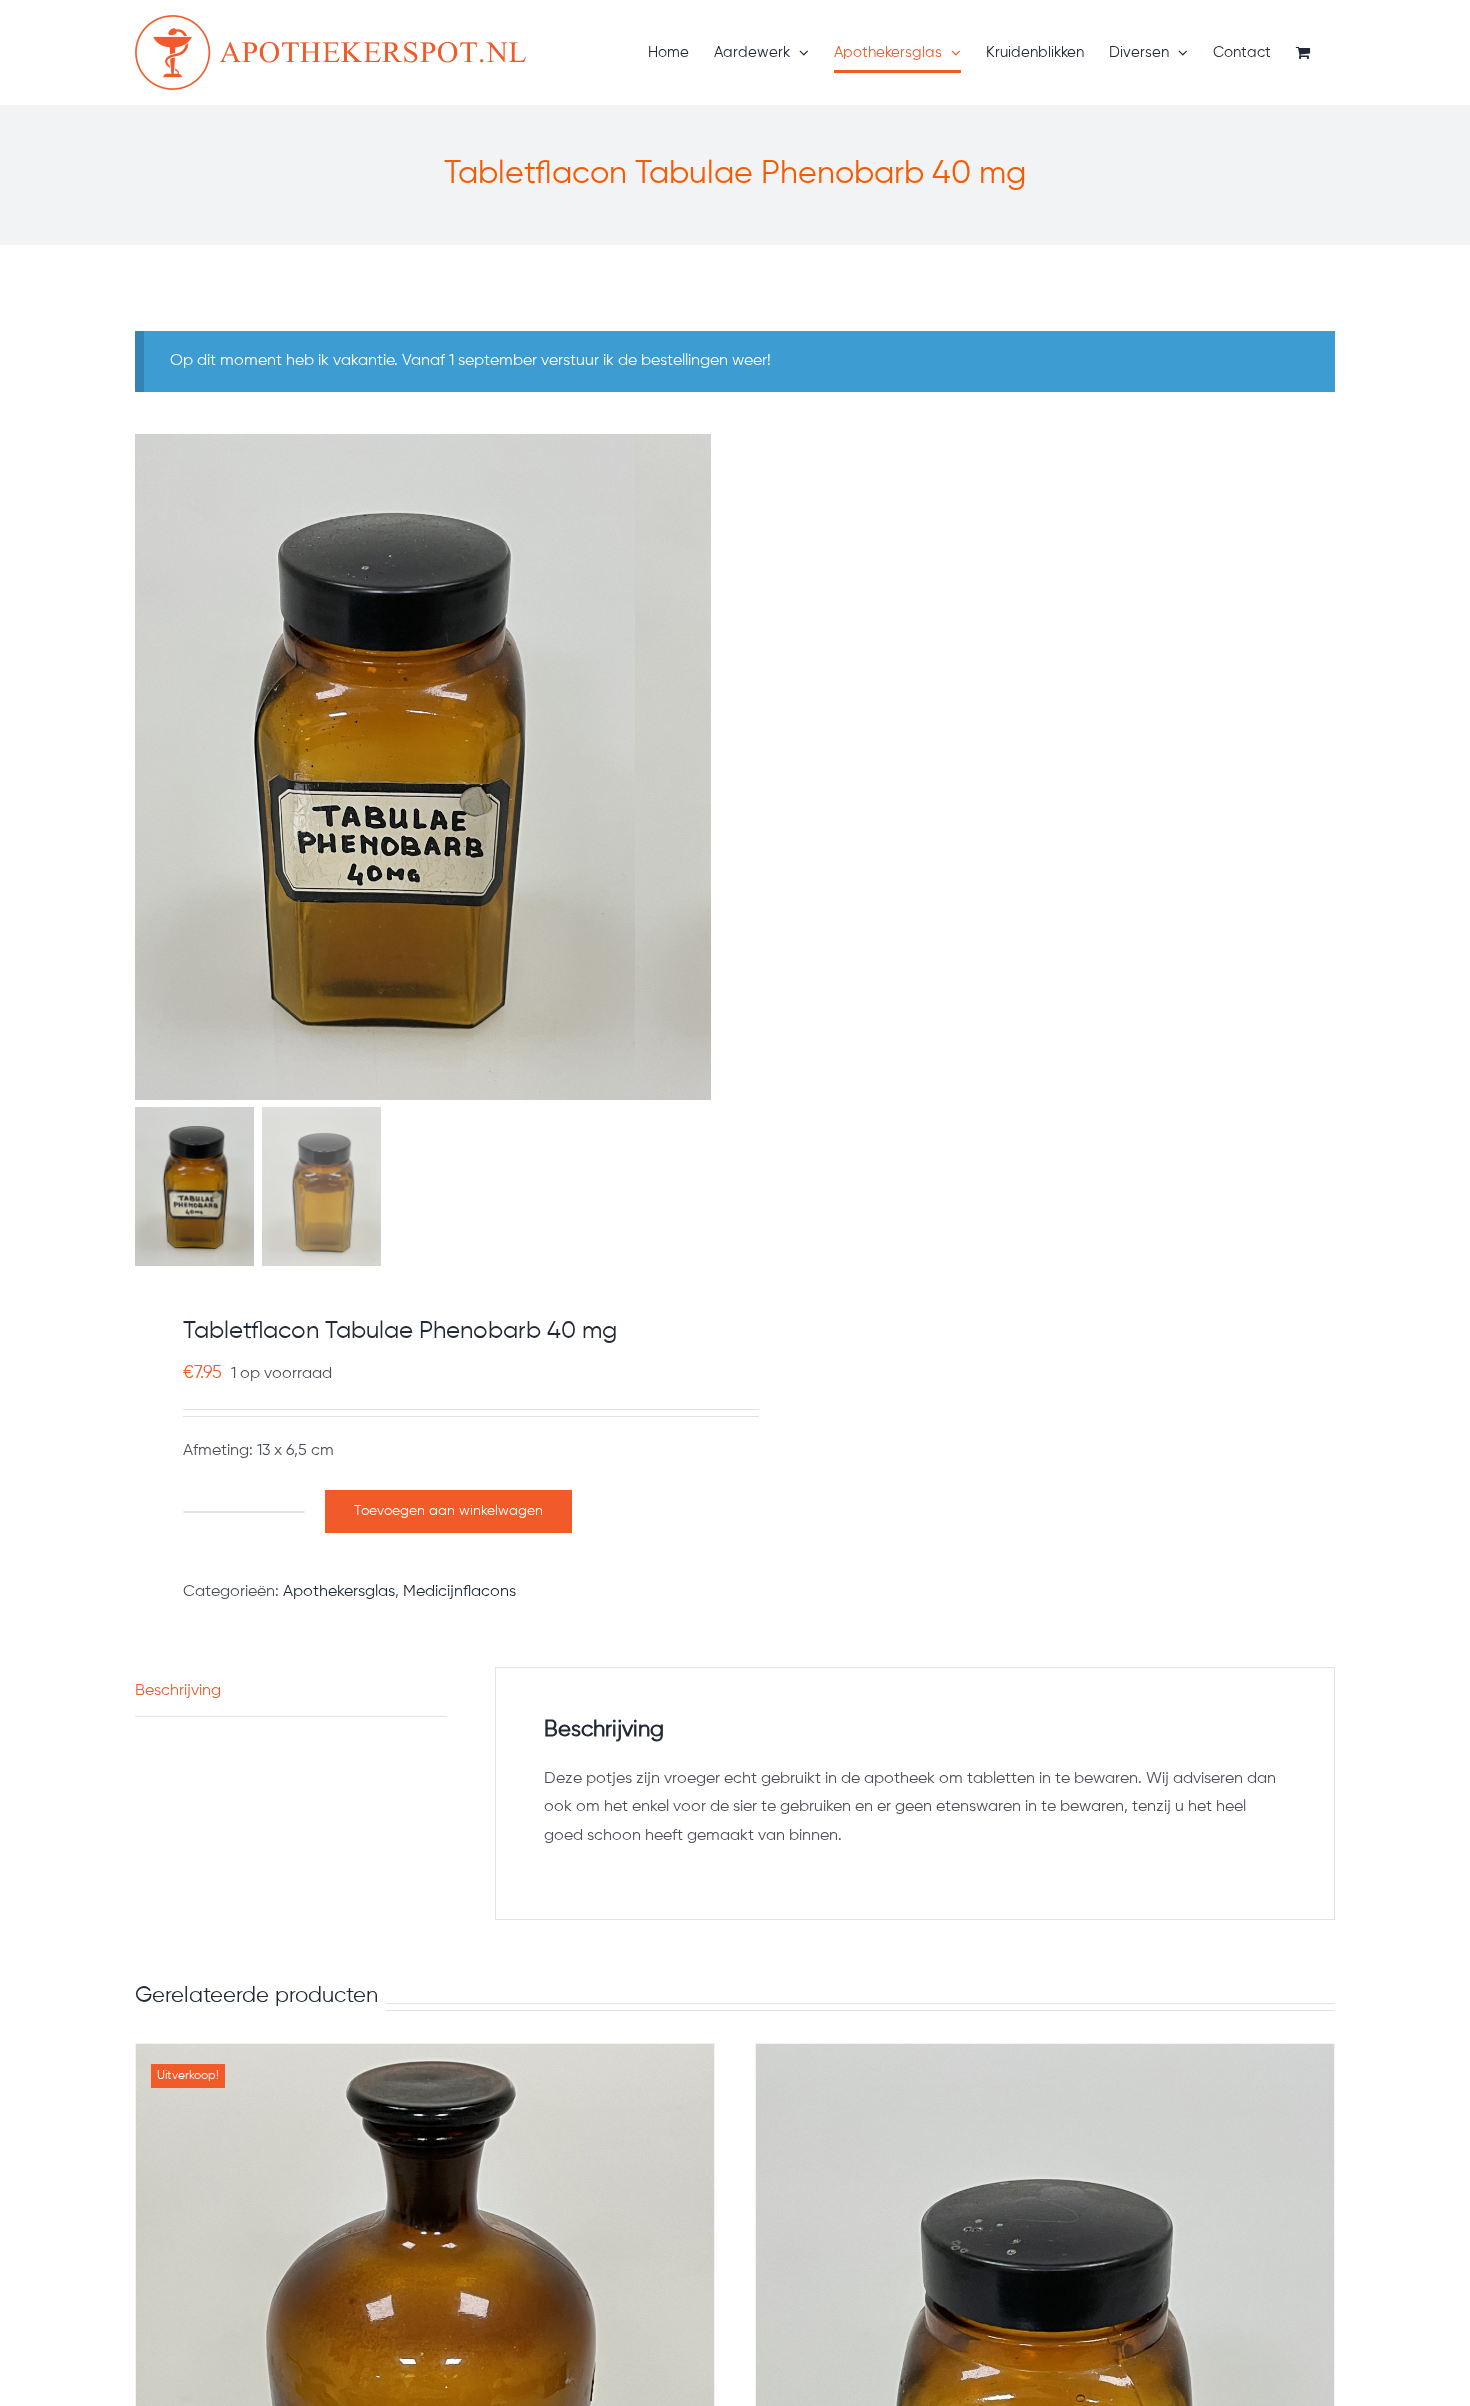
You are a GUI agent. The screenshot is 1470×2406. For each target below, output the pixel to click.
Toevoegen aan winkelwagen (448, 1511)
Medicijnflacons (459, 1592)
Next (697, 767)
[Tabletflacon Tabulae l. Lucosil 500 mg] (1045, 2222)
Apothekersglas (339, 1592)
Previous (150, 767)
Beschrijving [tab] (178, 1691)
